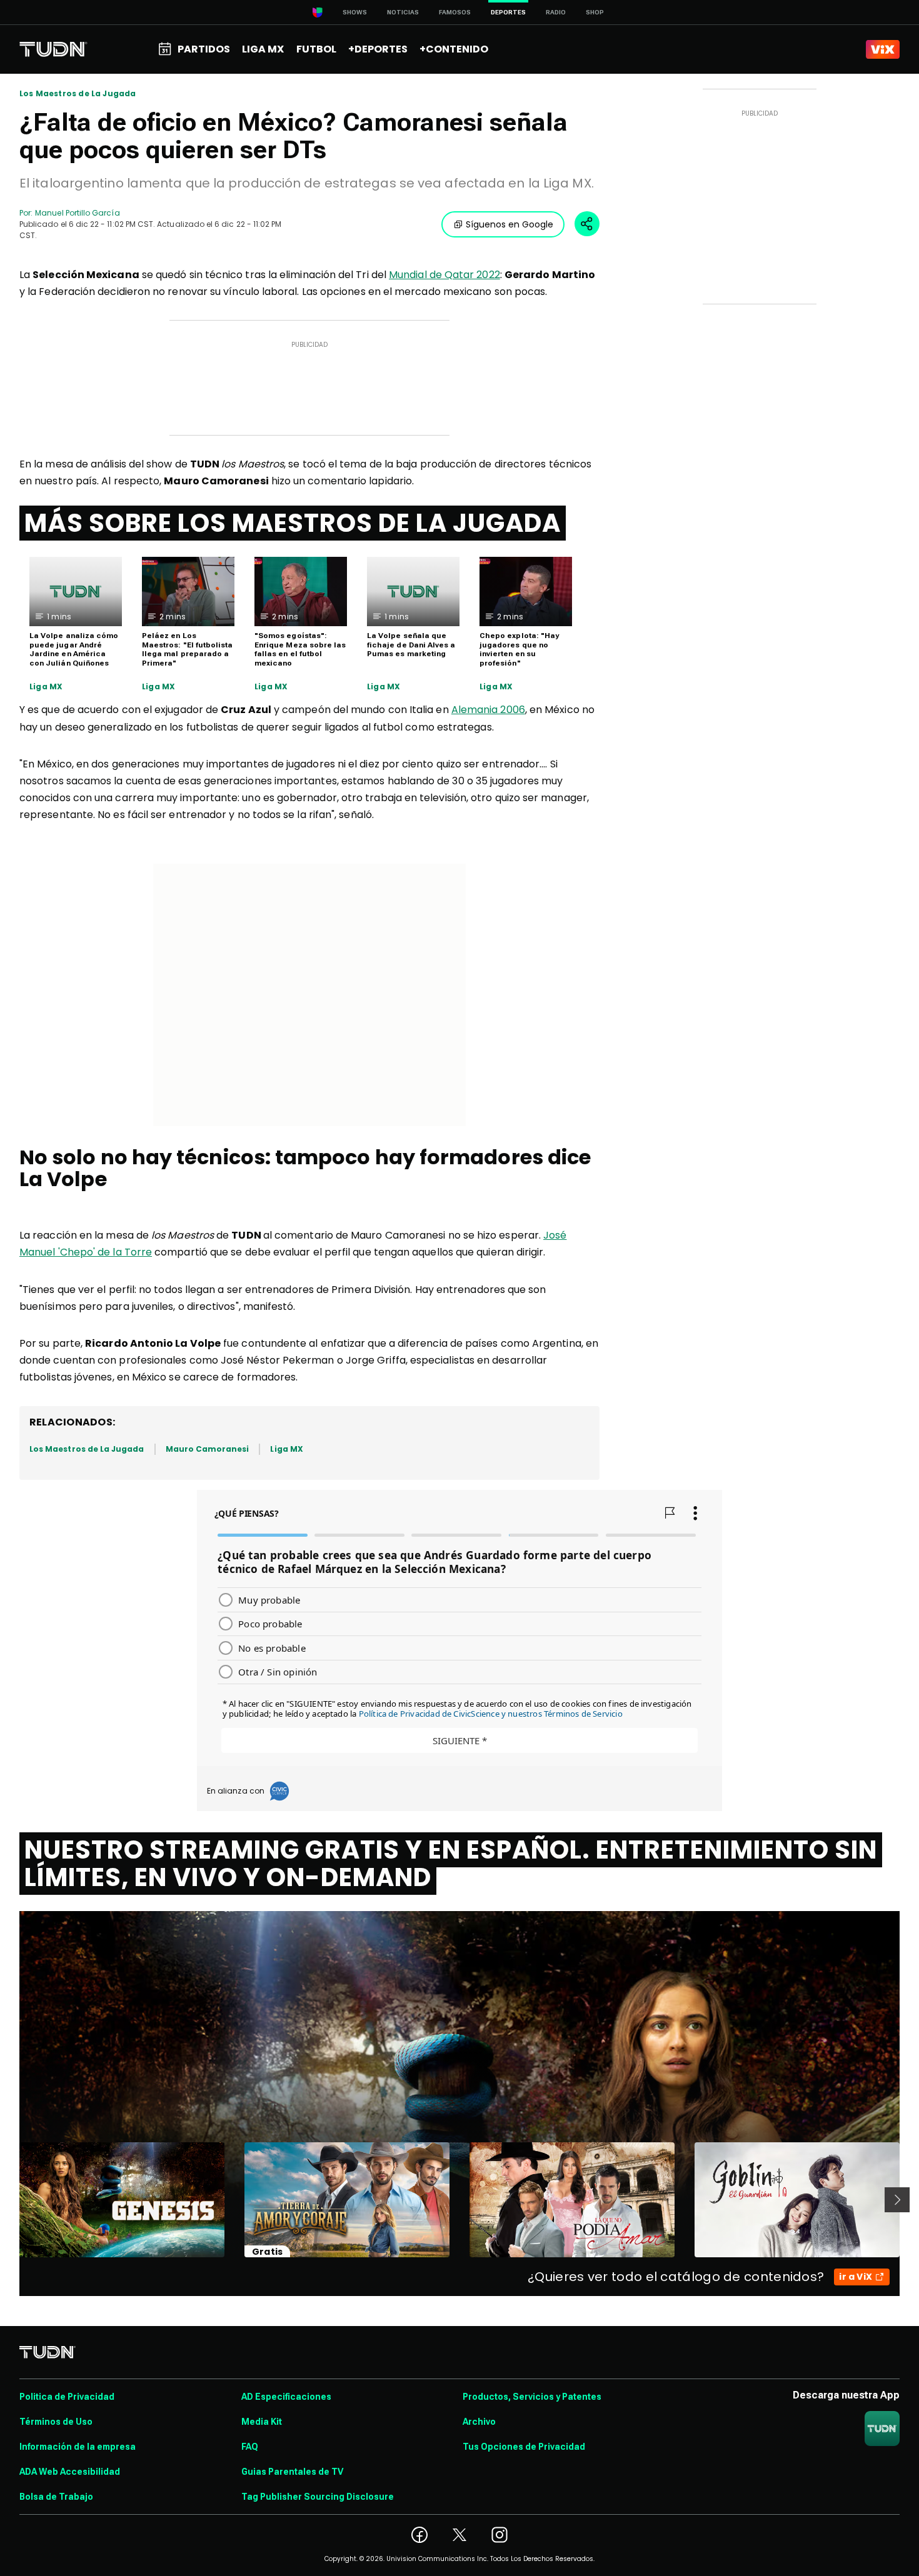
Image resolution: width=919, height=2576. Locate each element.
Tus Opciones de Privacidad (524, 2447)
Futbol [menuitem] (316, 49)
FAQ (250, 2447)
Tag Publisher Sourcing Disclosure (318, 2497)
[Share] (587, 224)
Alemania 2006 (488, 710)
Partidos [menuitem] (204, 49)
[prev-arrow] (12, 2200)
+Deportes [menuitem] (378, 49)
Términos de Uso (56, 2422)
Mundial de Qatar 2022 (444, 275)
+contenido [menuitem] (454, 49)
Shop (595, 12)
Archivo (479, 2422)
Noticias (403, 12)
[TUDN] (53, 49)
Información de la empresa (78, 2447)
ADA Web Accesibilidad (70, 2472)
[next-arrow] (897, 2200)
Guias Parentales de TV (292, 2472)
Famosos (455, 12)
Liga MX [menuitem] (263, 49)
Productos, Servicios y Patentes (532, 2397)
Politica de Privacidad (67, 2397)
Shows (355, 12)
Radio (556, 12)
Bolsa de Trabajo (56, 2497)
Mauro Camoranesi (208, 1449)
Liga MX (46, 687)
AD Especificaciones (286, 2397)
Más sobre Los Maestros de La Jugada (293, 523)
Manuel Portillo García (77, 213)
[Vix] (883, 49)
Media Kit (262, 2422)
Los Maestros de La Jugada (78, 94)
